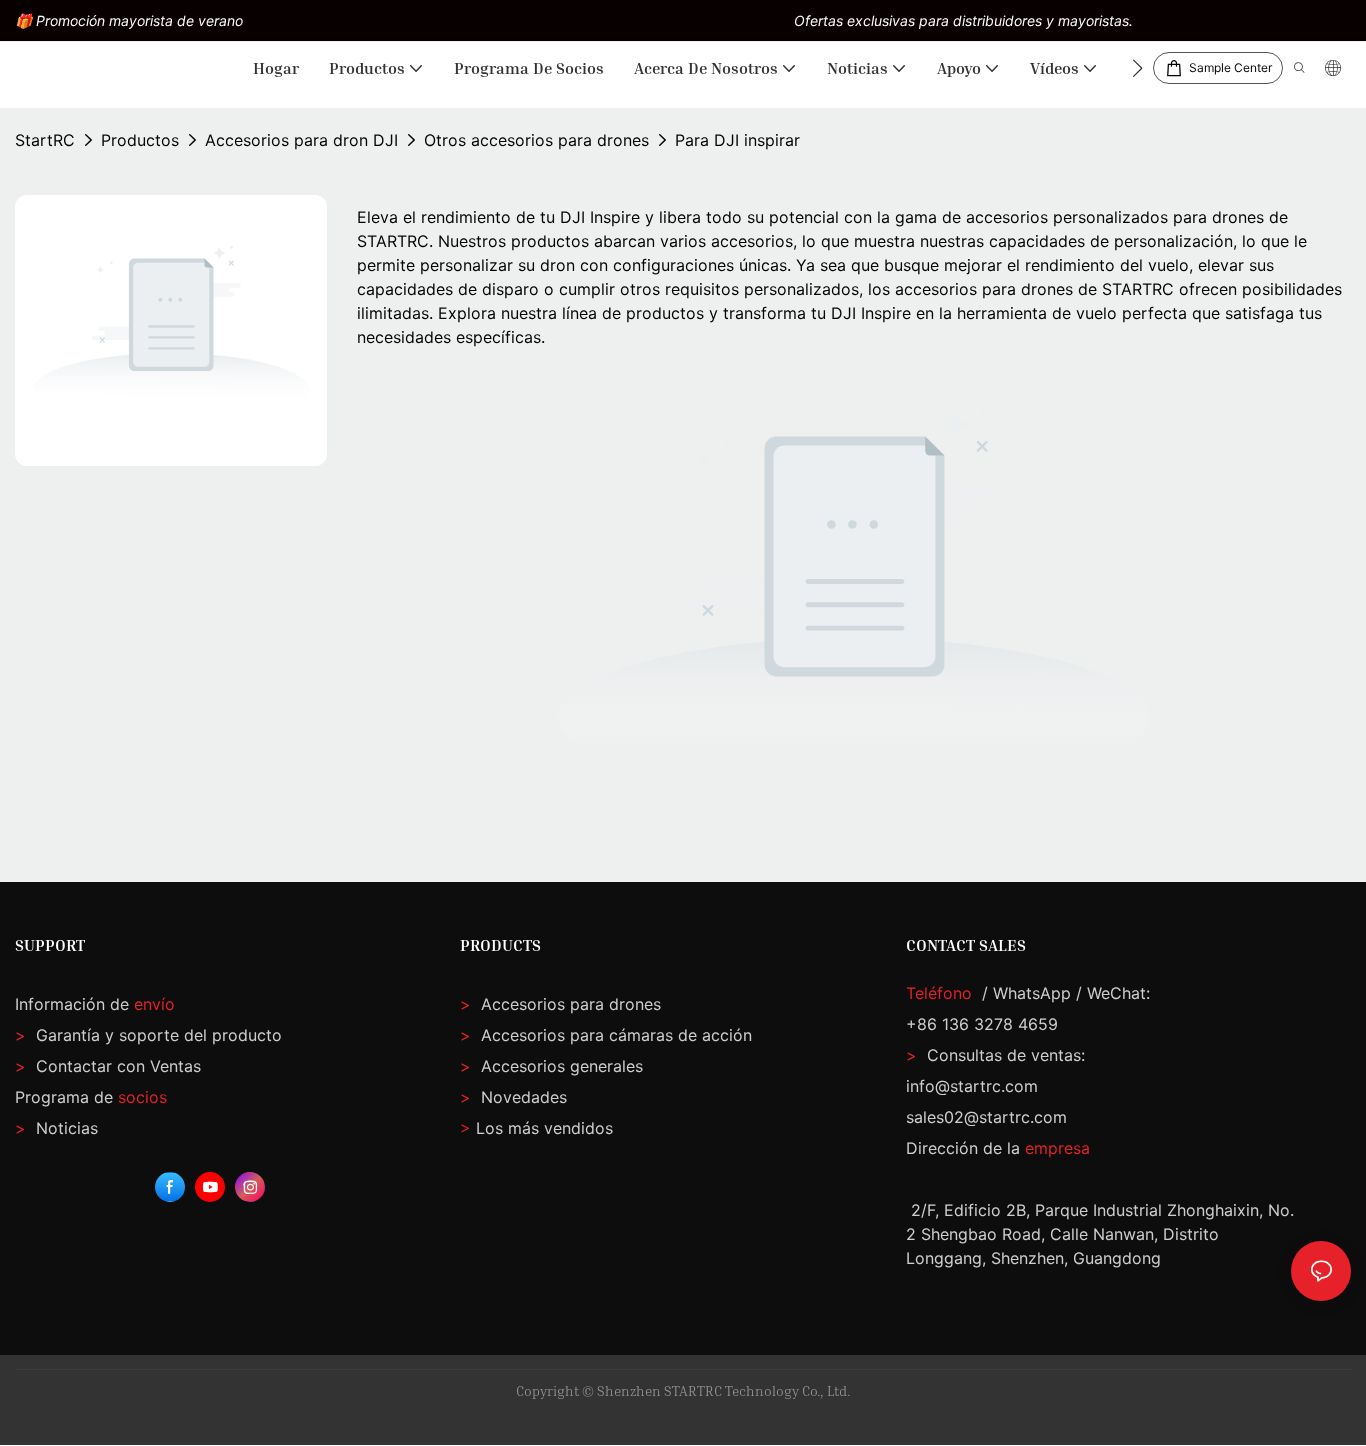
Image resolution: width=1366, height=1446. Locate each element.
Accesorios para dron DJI (301, 140)
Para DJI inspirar (737, 140)
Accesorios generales (559, 1066)
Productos (140, 140)
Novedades (521, 1097)
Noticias (56, 1128)
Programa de (91, 1097)
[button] (1137, 68)
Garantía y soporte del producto (156, 1035)
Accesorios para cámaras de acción (614, 1035)
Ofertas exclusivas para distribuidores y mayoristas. (963, 20)
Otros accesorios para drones (536, 140)
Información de (95, 1004)
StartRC (45, 140)
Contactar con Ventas (108, 1066)
